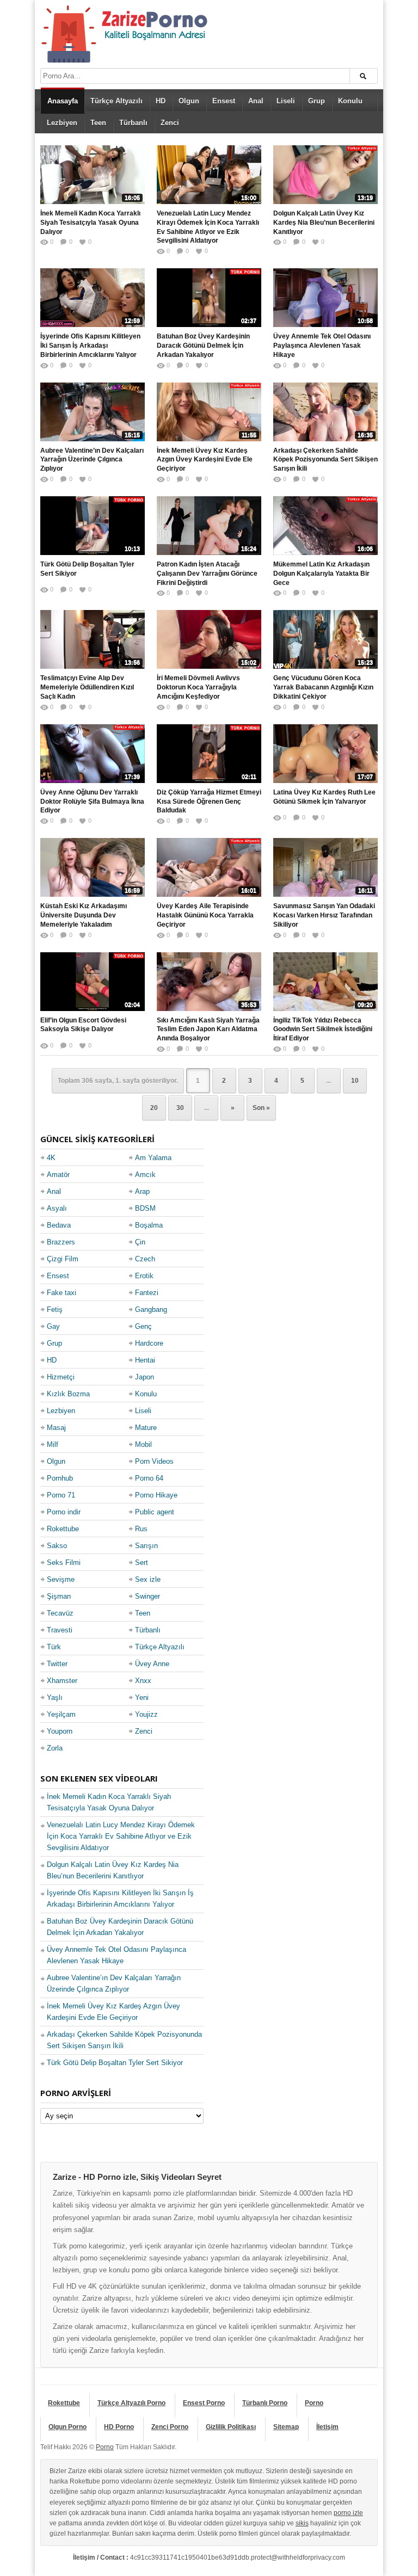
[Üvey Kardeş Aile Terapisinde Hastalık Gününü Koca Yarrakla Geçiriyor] (209, 867)
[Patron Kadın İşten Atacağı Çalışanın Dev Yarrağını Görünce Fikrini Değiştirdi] (209, 526)
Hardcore (149, 1343)
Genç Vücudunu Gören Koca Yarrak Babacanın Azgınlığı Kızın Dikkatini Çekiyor (323, 687)
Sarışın (146, 1546)
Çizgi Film (63, 1259)
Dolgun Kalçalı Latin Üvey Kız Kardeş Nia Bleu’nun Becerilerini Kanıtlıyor (324, 223)
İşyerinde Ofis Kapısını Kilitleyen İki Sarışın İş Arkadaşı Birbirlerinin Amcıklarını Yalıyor (90, 346)
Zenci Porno (170, 2427)
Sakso (57, 1546)
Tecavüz (60, 1613)
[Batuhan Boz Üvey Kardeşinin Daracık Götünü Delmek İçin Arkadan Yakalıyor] (209, 298)
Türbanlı (133, 123)
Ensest (224, 101)
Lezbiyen (62, 123)
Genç (143, 1326)
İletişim (327, 2427)
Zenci (170, 123)
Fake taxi (62, 1293)
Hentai (145, 1360)
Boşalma (149, 1225)
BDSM (145, 1208)
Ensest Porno (204, 2403)
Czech (145, 1259)
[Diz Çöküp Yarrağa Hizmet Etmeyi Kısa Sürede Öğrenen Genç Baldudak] (209, 754)
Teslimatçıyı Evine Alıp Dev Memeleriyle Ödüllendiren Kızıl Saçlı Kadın (87, 687)
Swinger (147, 1596)
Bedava (59, 1225)
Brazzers (61, 1242)
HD (161, 101)
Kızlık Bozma (68, 1394)
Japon (145, 1377)
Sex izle (148, 1579)
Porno (314, 2403)
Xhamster (62, 1681)
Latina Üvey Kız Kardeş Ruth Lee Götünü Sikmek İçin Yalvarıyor (324, 797)
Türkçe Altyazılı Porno (131, 2403)
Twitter (57, 1664)
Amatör (58, 1175)
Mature (146, 1428)
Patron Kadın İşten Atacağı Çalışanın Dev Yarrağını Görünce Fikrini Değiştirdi (207, 574)
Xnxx (143, 1681)
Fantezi (147, 1293)
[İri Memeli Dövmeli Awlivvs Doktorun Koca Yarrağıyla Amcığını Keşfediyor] (209, 639)
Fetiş (55, 1309)
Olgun (189, 101)
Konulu (350, 101)
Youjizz (146, 1714)
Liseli (286, 101)
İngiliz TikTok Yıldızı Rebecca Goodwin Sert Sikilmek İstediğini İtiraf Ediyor (323, 1030)
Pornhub (60, 1478)
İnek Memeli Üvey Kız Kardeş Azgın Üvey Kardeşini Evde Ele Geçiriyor (205, 460)
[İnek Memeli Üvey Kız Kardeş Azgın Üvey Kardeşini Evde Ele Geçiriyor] (209, 412)
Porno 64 (149, 1478)
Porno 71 (61, 1495)
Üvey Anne (152, 1664)
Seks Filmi (64, 1563)
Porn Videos (154, 1461)
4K (51, 1158)
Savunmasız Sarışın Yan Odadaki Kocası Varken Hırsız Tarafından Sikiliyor (324, 915)
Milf (53, 1444)
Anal (256, 101)
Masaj (56, 1428)
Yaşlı (55, 1697)
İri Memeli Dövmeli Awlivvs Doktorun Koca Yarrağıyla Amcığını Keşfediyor (198, 687)
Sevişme (61, 1579)
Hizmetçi (61, 1377)
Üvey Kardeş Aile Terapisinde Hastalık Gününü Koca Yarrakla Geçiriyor (205, 915)
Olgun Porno (67, 2427)
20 (154, 1108)
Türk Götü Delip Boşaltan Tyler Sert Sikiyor (87, 569)
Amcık (145, 1175)
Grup (316, 101)
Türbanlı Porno (265, 2403)
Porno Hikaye (156, 1495)
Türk (54, 1647)
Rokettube (63, 1529)
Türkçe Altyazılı (116, 101)
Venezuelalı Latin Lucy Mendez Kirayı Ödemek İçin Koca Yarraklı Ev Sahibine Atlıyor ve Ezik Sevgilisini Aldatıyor (208, 227)
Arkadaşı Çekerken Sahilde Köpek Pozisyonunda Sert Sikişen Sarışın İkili (325, 460)
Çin (140, 1242)
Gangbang (151, 1309)
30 (180, 1108)
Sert (142, 1563)
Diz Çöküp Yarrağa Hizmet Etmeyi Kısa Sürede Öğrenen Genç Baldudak (209, 802)
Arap (142, 1191)
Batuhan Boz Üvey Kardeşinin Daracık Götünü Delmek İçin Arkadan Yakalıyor (203, 346)
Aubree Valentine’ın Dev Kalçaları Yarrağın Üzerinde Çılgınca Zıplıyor (92, 460)
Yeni (142, 1697)
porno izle (348, 2513)
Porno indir (64, 1512)
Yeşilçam (61, 1714)
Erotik (144, 1276)
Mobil (143, 1444)
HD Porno (119, 2427)
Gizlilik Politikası (231, 2427)
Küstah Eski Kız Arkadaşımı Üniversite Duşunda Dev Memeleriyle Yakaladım (84, 915)
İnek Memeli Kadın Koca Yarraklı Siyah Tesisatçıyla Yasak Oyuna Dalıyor (90, 223)
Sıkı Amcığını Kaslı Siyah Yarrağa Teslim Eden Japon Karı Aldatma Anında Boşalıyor (208, 1030)
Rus (141, 1529)
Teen (98, 123)
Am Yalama (153, 1158)
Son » (261, 1108)
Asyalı (57, 1208)
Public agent (155, 1512)
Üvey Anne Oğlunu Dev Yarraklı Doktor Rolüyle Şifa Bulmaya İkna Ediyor (92, 802)
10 (355, 1081)
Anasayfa (63, 101)
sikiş (302, 2523)
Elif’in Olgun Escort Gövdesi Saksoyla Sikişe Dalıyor (83, 1025)
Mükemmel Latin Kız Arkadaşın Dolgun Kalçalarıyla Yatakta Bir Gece (321, 574)
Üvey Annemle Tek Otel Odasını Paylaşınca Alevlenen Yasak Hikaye (322, 346)
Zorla (55, 1748)
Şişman (59, 1596)
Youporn (60, 1731)
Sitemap (286, 2427)
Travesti (60, 1630)
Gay (53, 1326)
